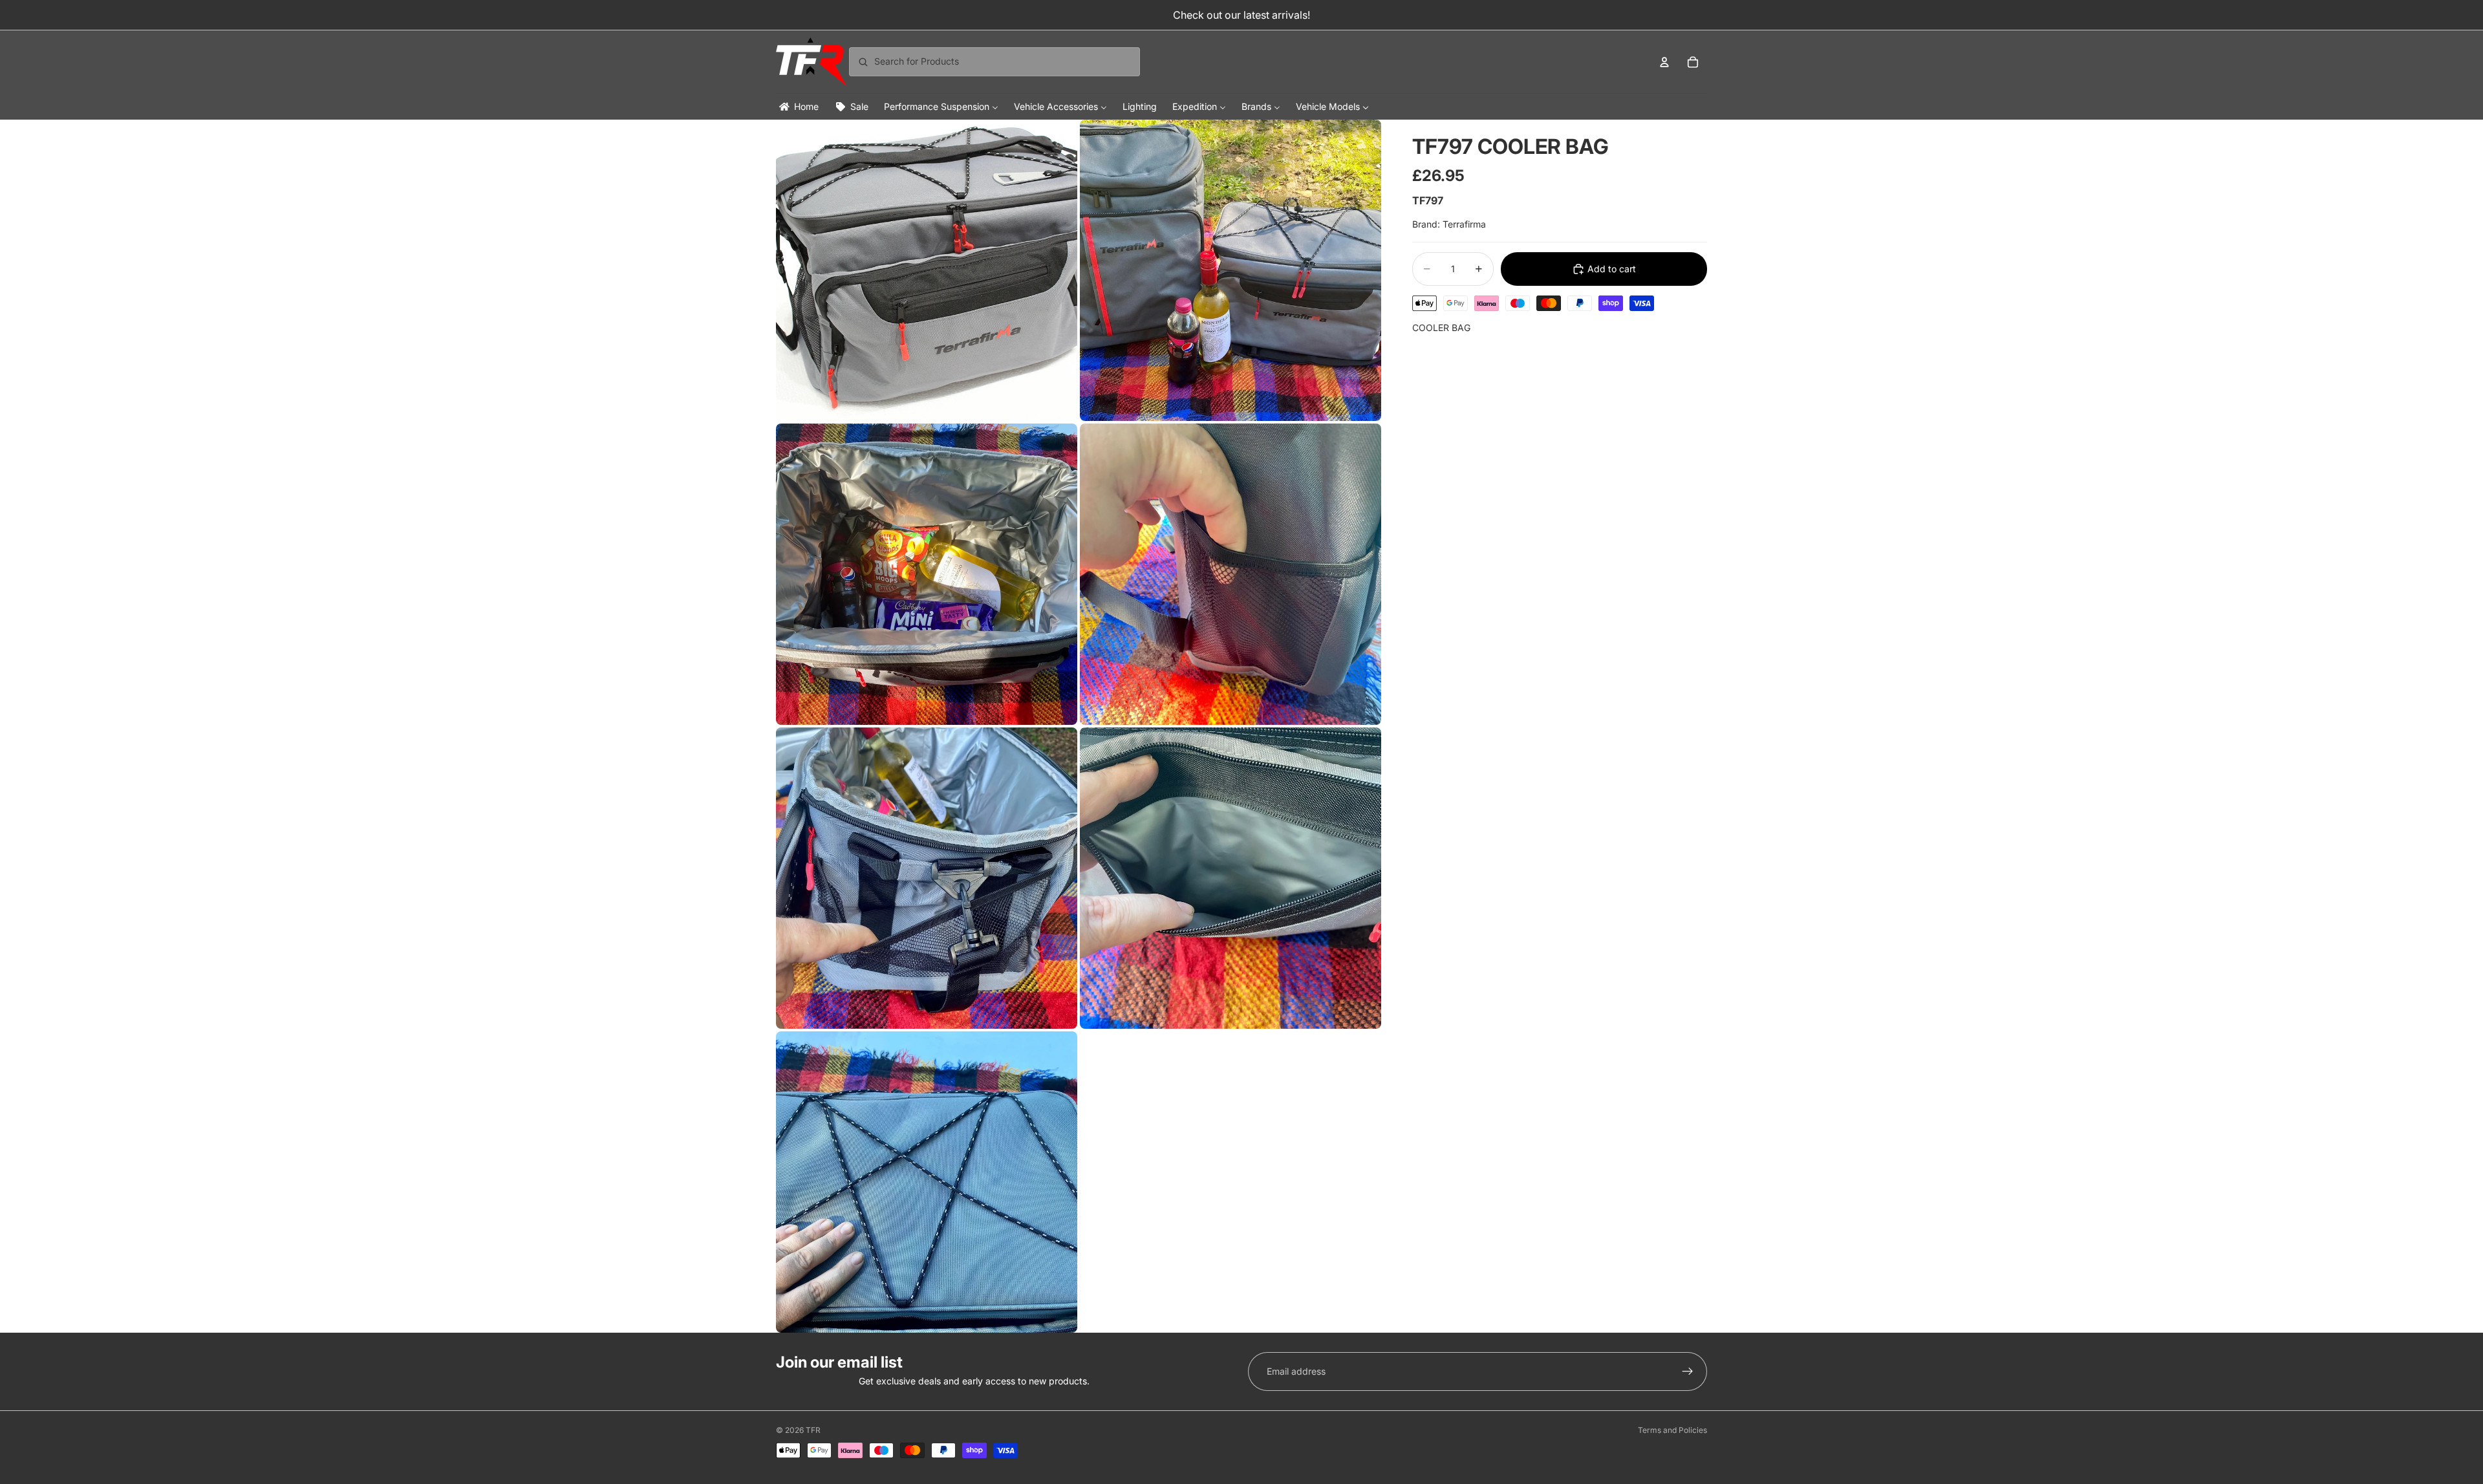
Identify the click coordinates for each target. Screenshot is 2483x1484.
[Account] (1664, 62)
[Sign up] (1688, 1371)
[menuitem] (798, 106)
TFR (813, 1430)
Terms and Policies (1672, 1430)
